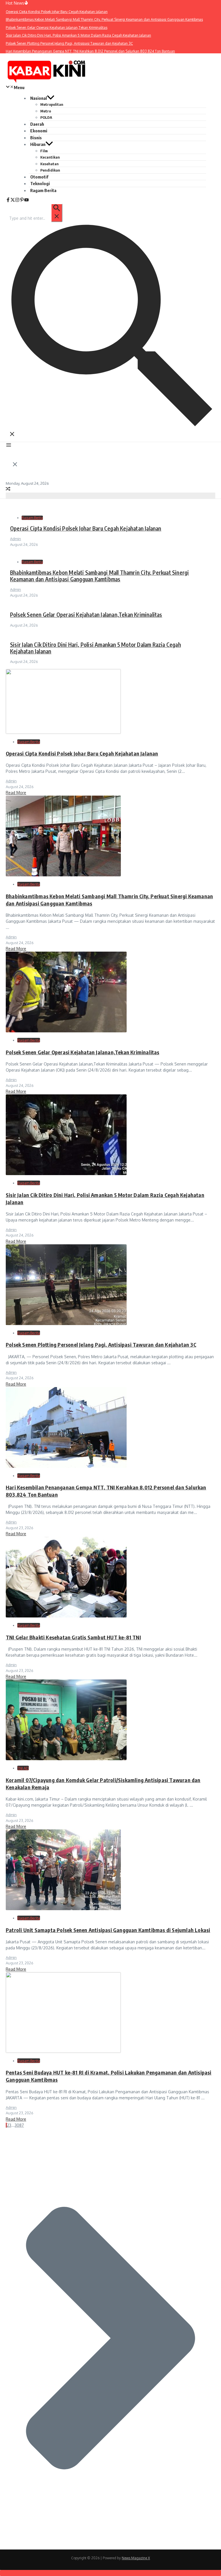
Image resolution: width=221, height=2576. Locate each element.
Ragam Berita (43, 190)
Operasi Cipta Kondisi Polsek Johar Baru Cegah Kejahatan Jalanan (86, 528)
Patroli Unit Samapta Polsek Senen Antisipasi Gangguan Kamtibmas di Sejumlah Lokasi (108, 1930)
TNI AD (23, 1768)
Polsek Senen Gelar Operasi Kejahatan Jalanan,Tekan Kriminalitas (86, 615)
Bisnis (36, 138)
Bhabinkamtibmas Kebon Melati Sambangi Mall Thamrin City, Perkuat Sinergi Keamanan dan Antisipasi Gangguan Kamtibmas (99, 576)
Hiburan (38, 144)
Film (44, 151)
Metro (46, 111)
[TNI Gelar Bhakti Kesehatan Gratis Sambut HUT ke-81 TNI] (66, 1616)
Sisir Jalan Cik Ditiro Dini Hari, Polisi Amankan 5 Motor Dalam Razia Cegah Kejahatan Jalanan (96, 648)
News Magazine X (136, 2558)
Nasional (39, 98)
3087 (19, 2125)
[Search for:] (36, 218)
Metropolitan (52, 104)
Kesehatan (49, 164)
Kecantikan (50, 157)
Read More (16, 793)
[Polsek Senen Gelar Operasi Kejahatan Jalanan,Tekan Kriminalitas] (66, 1031)
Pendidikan (50, 170)
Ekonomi (39, 131)
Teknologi (40, 183)
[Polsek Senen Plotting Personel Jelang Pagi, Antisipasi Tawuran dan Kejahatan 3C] (66, 1323)
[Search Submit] (57, 213)
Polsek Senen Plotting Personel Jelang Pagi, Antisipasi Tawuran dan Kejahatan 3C (101, 1345)
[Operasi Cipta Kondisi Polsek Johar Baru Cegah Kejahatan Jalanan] (63, 732)
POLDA (46, 117)
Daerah (37, 124)
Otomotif (39, 177)
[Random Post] (8, 490)
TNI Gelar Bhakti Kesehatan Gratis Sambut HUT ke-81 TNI (73, 1637)
